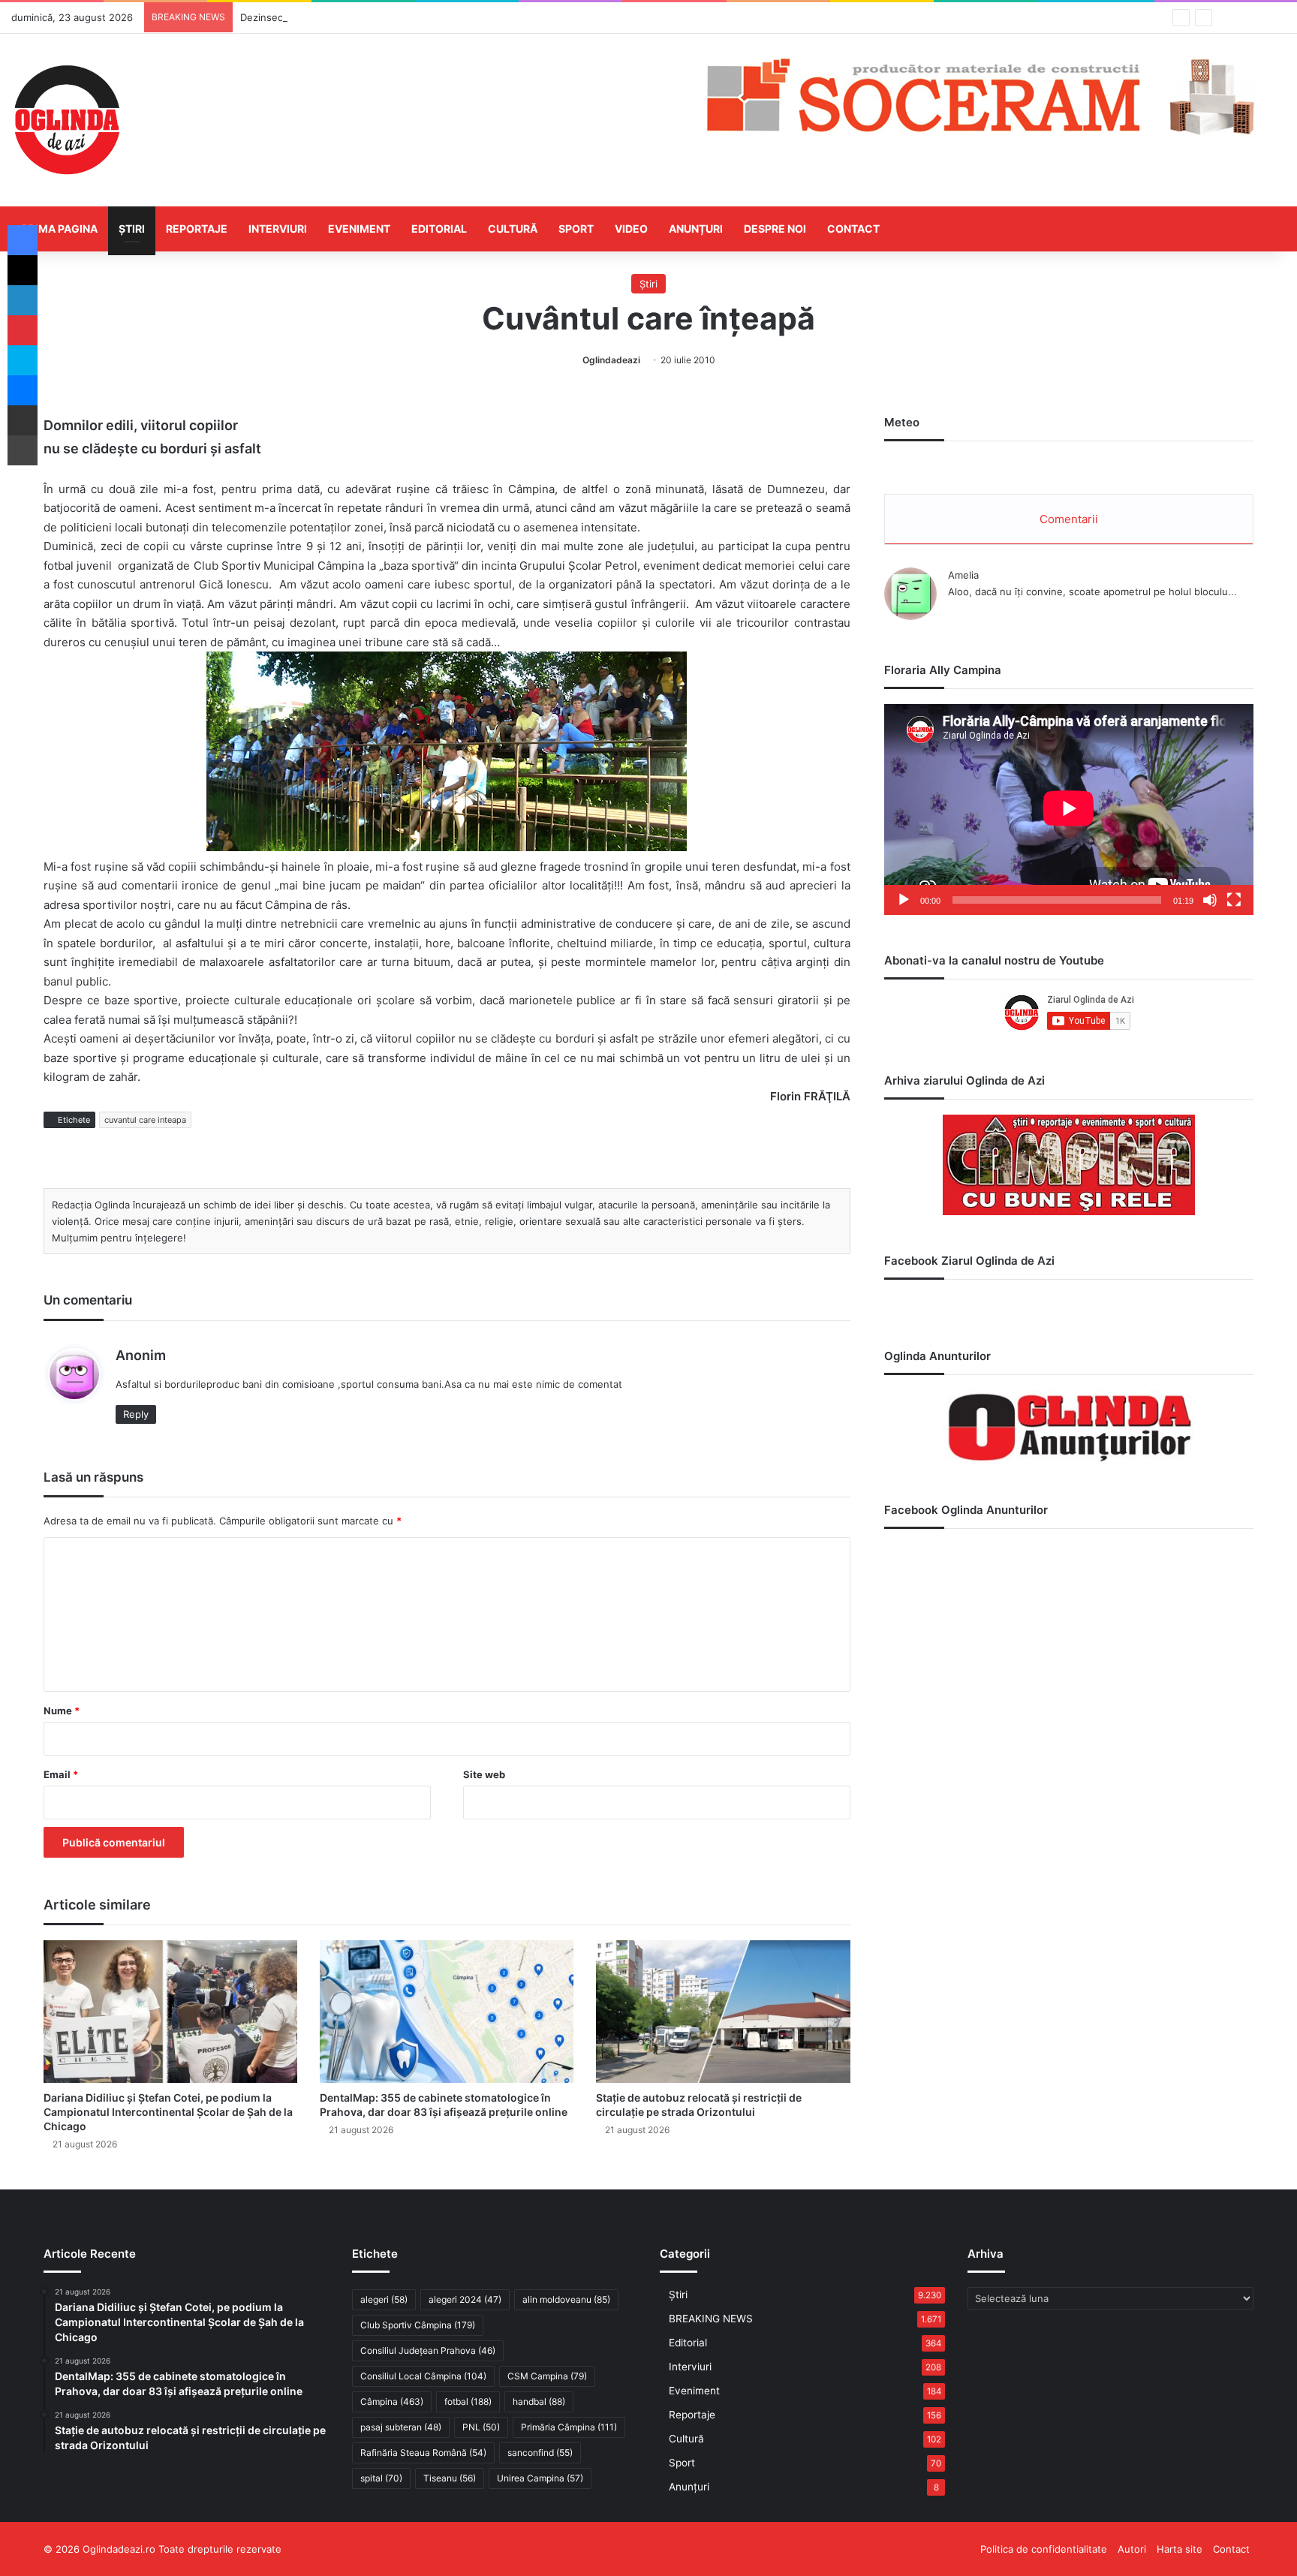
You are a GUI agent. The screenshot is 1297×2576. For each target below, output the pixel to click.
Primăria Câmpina (569, 2427)
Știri (132, 229)
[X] (23, 270)
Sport (576, 229)
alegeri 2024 (465, 2299)
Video (631, 229)
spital (381, 2478)
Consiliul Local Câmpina (423, 2376)
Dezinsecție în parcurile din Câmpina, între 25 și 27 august (376, 17)
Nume (62, 1711)
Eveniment (359, 229)
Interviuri (278, 229)
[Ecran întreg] (1234, 900)
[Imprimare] (23, 450)
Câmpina (392, 2401)
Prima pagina (60, 229)
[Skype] (23, 360)
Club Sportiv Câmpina (418, 2325)
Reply (136, 1414)
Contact (853, 229)
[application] (1069, 810)
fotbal (468, 2401)
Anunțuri (696, 229)
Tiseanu (450, 2478)
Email (61, 1774)
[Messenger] (23, 390)
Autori (1132, 2549)
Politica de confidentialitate (1044, 2549)
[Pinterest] (23, 330)
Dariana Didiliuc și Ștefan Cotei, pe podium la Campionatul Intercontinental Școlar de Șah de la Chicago (168, 2112)
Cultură (513, 229)
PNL (481, 2427)
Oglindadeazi (611, 360)
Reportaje (197, 229)
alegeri (384, 2299)
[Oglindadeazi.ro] (67, 120)
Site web (484, 1774)
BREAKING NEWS (711, 2319)
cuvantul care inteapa (145, 1120)
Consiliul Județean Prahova (428, 2350)
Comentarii (1069, 519)
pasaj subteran (401, 2427)
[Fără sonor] (1210, 900)
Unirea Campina (540, 2478)
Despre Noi (775, 229)
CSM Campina (547, 2376)
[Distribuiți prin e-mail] (23, 420)
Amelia (963, 575)
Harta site (1180, 2549)
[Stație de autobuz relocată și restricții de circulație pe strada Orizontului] (723, 2012)
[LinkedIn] (23, 300)
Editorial (439, 229)
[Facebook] (23, 240)
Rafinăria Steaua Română (423, 2453)
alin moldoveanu (566, 2299)
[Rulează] (904, 900)
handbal (539, 2401)
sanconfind (540, 2453)
